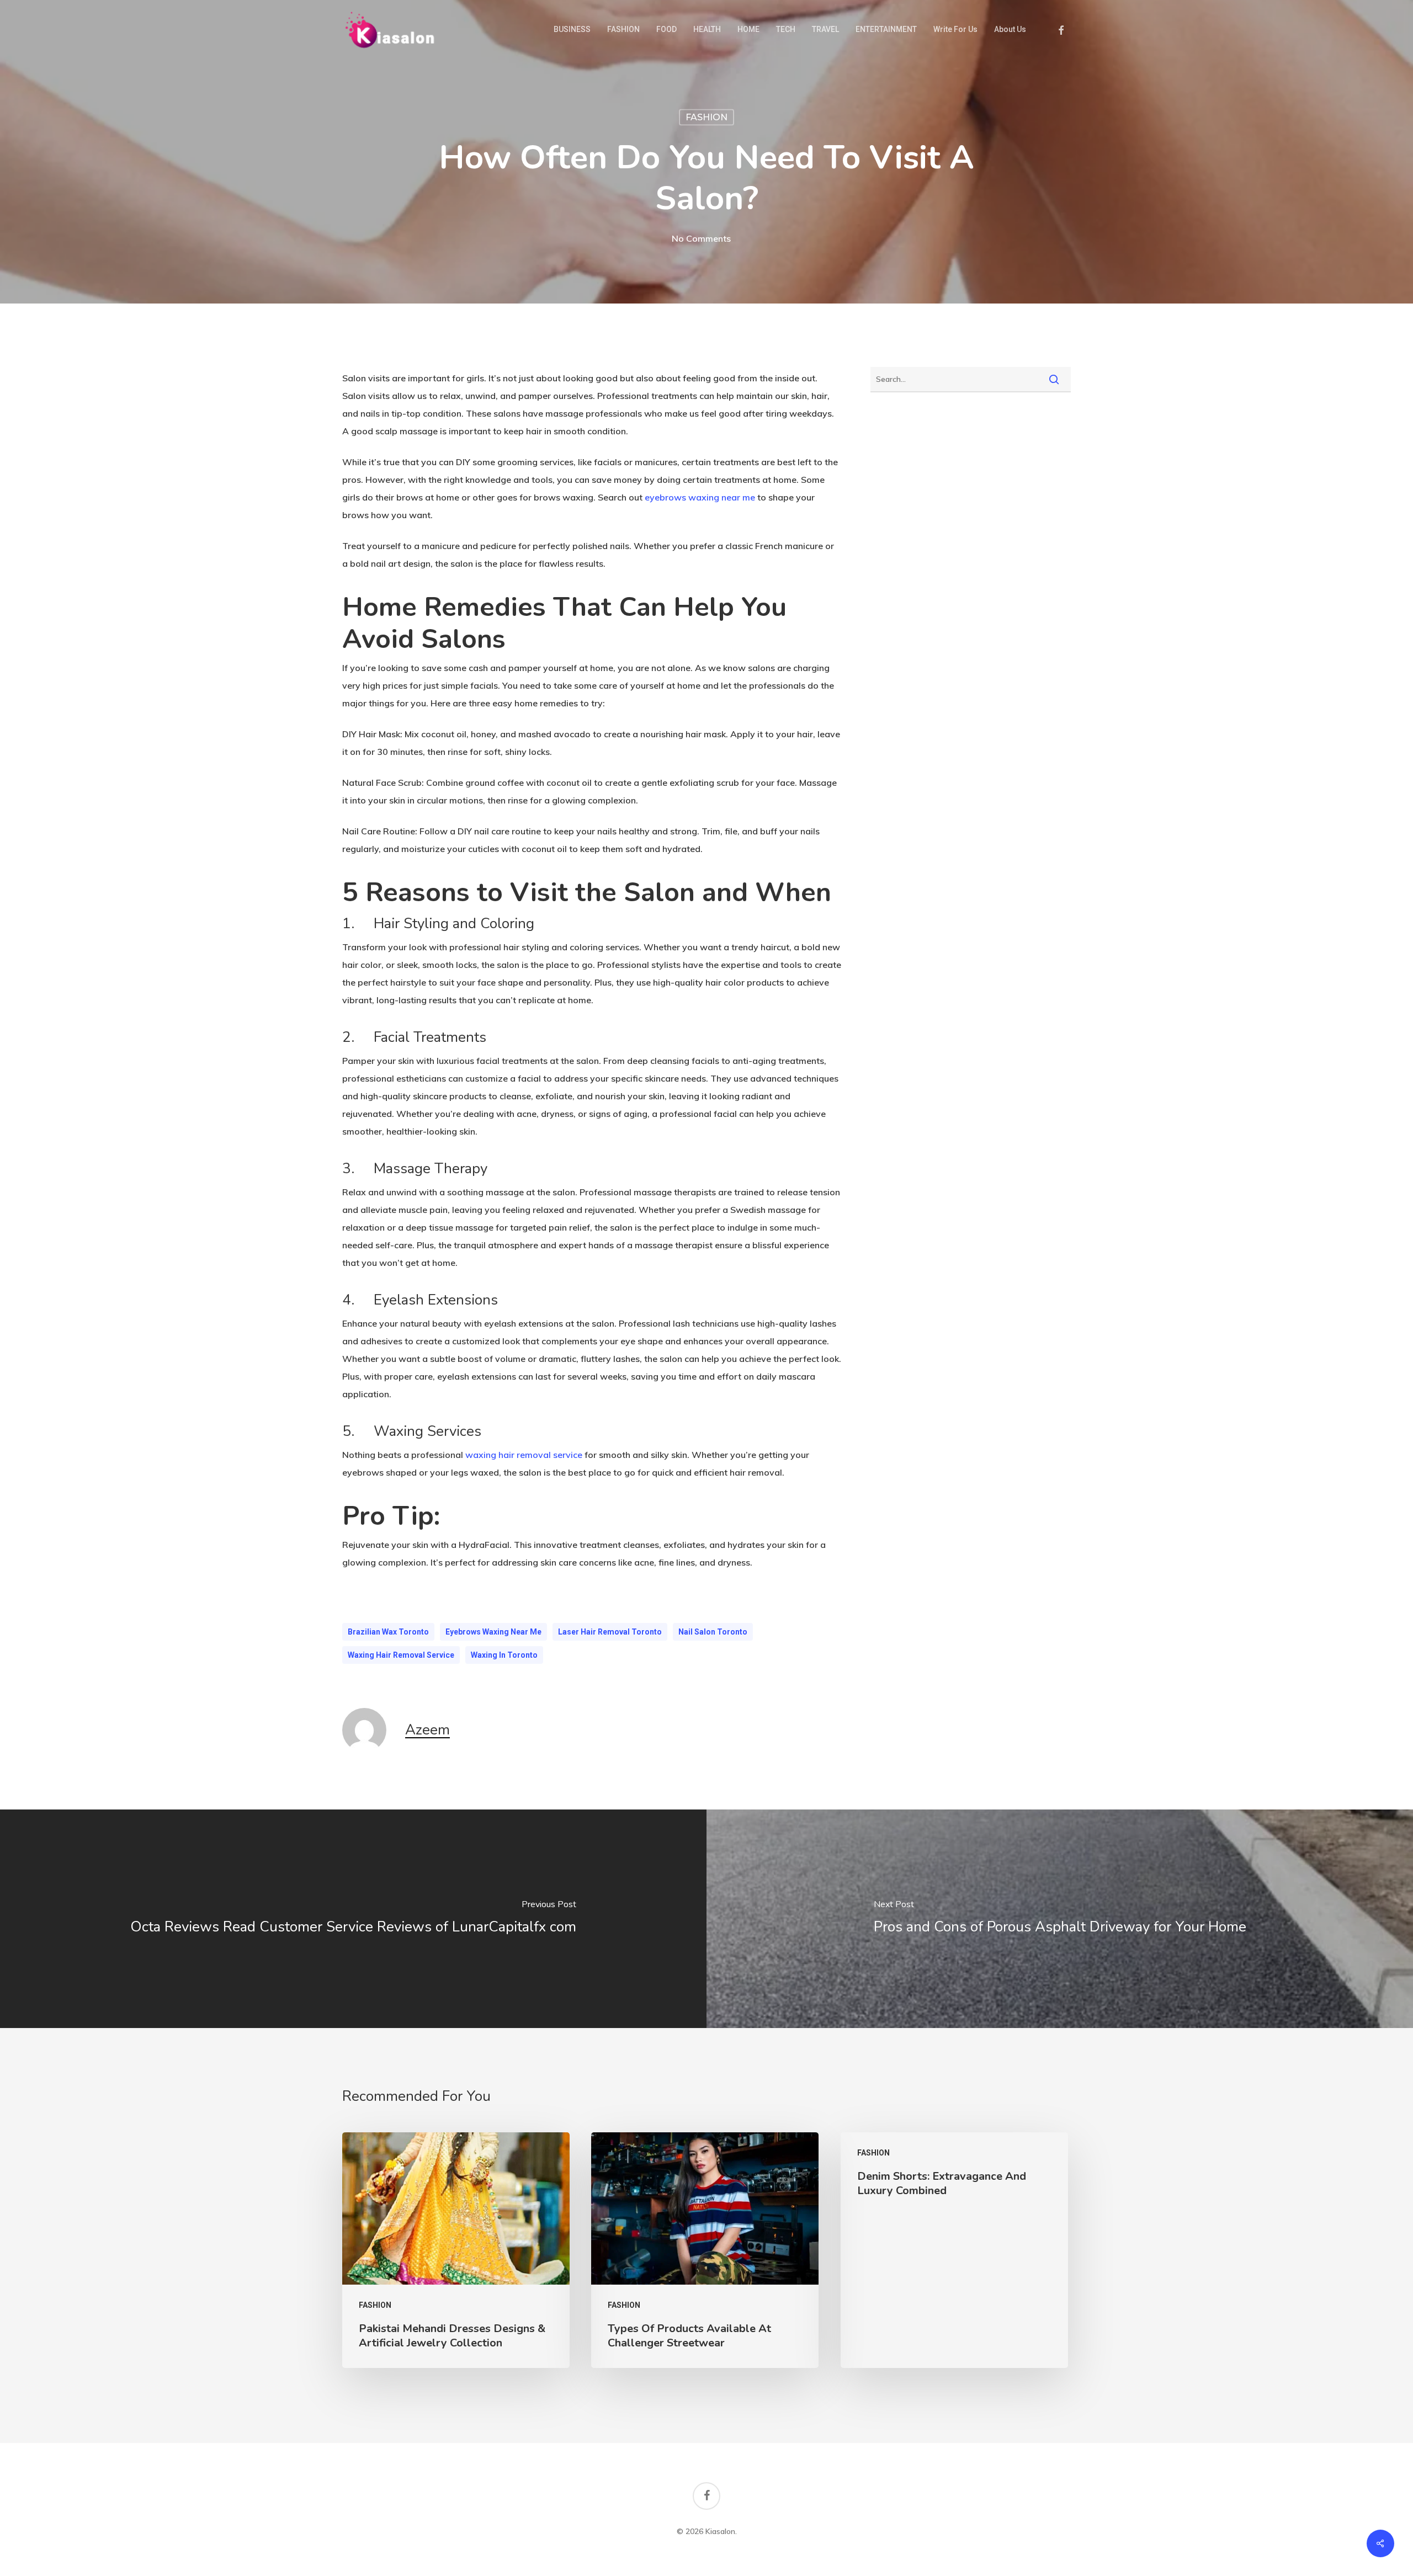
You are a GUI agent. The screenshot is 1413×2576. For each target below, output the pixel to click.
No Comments (701, 238)
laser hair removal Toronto (610, 1632)
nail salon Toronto (713, 1632)
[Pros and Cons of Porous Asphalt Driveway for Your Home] (1060, 1919)
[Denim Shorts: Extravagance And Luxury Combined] (954, 2250)
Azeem (427, 1730)
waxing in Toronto (504, 1655)
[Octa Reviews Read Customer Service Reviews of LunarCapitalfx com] (353, 1919)
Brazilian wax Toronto (388, 1632)
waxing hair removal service (401, 1655)
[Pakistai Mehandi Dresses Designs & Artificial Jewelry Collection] (456, 2250)
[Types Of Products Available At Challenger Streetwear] (705, 2250)
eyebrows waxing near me (493, 1632)
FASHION (706, 117)
